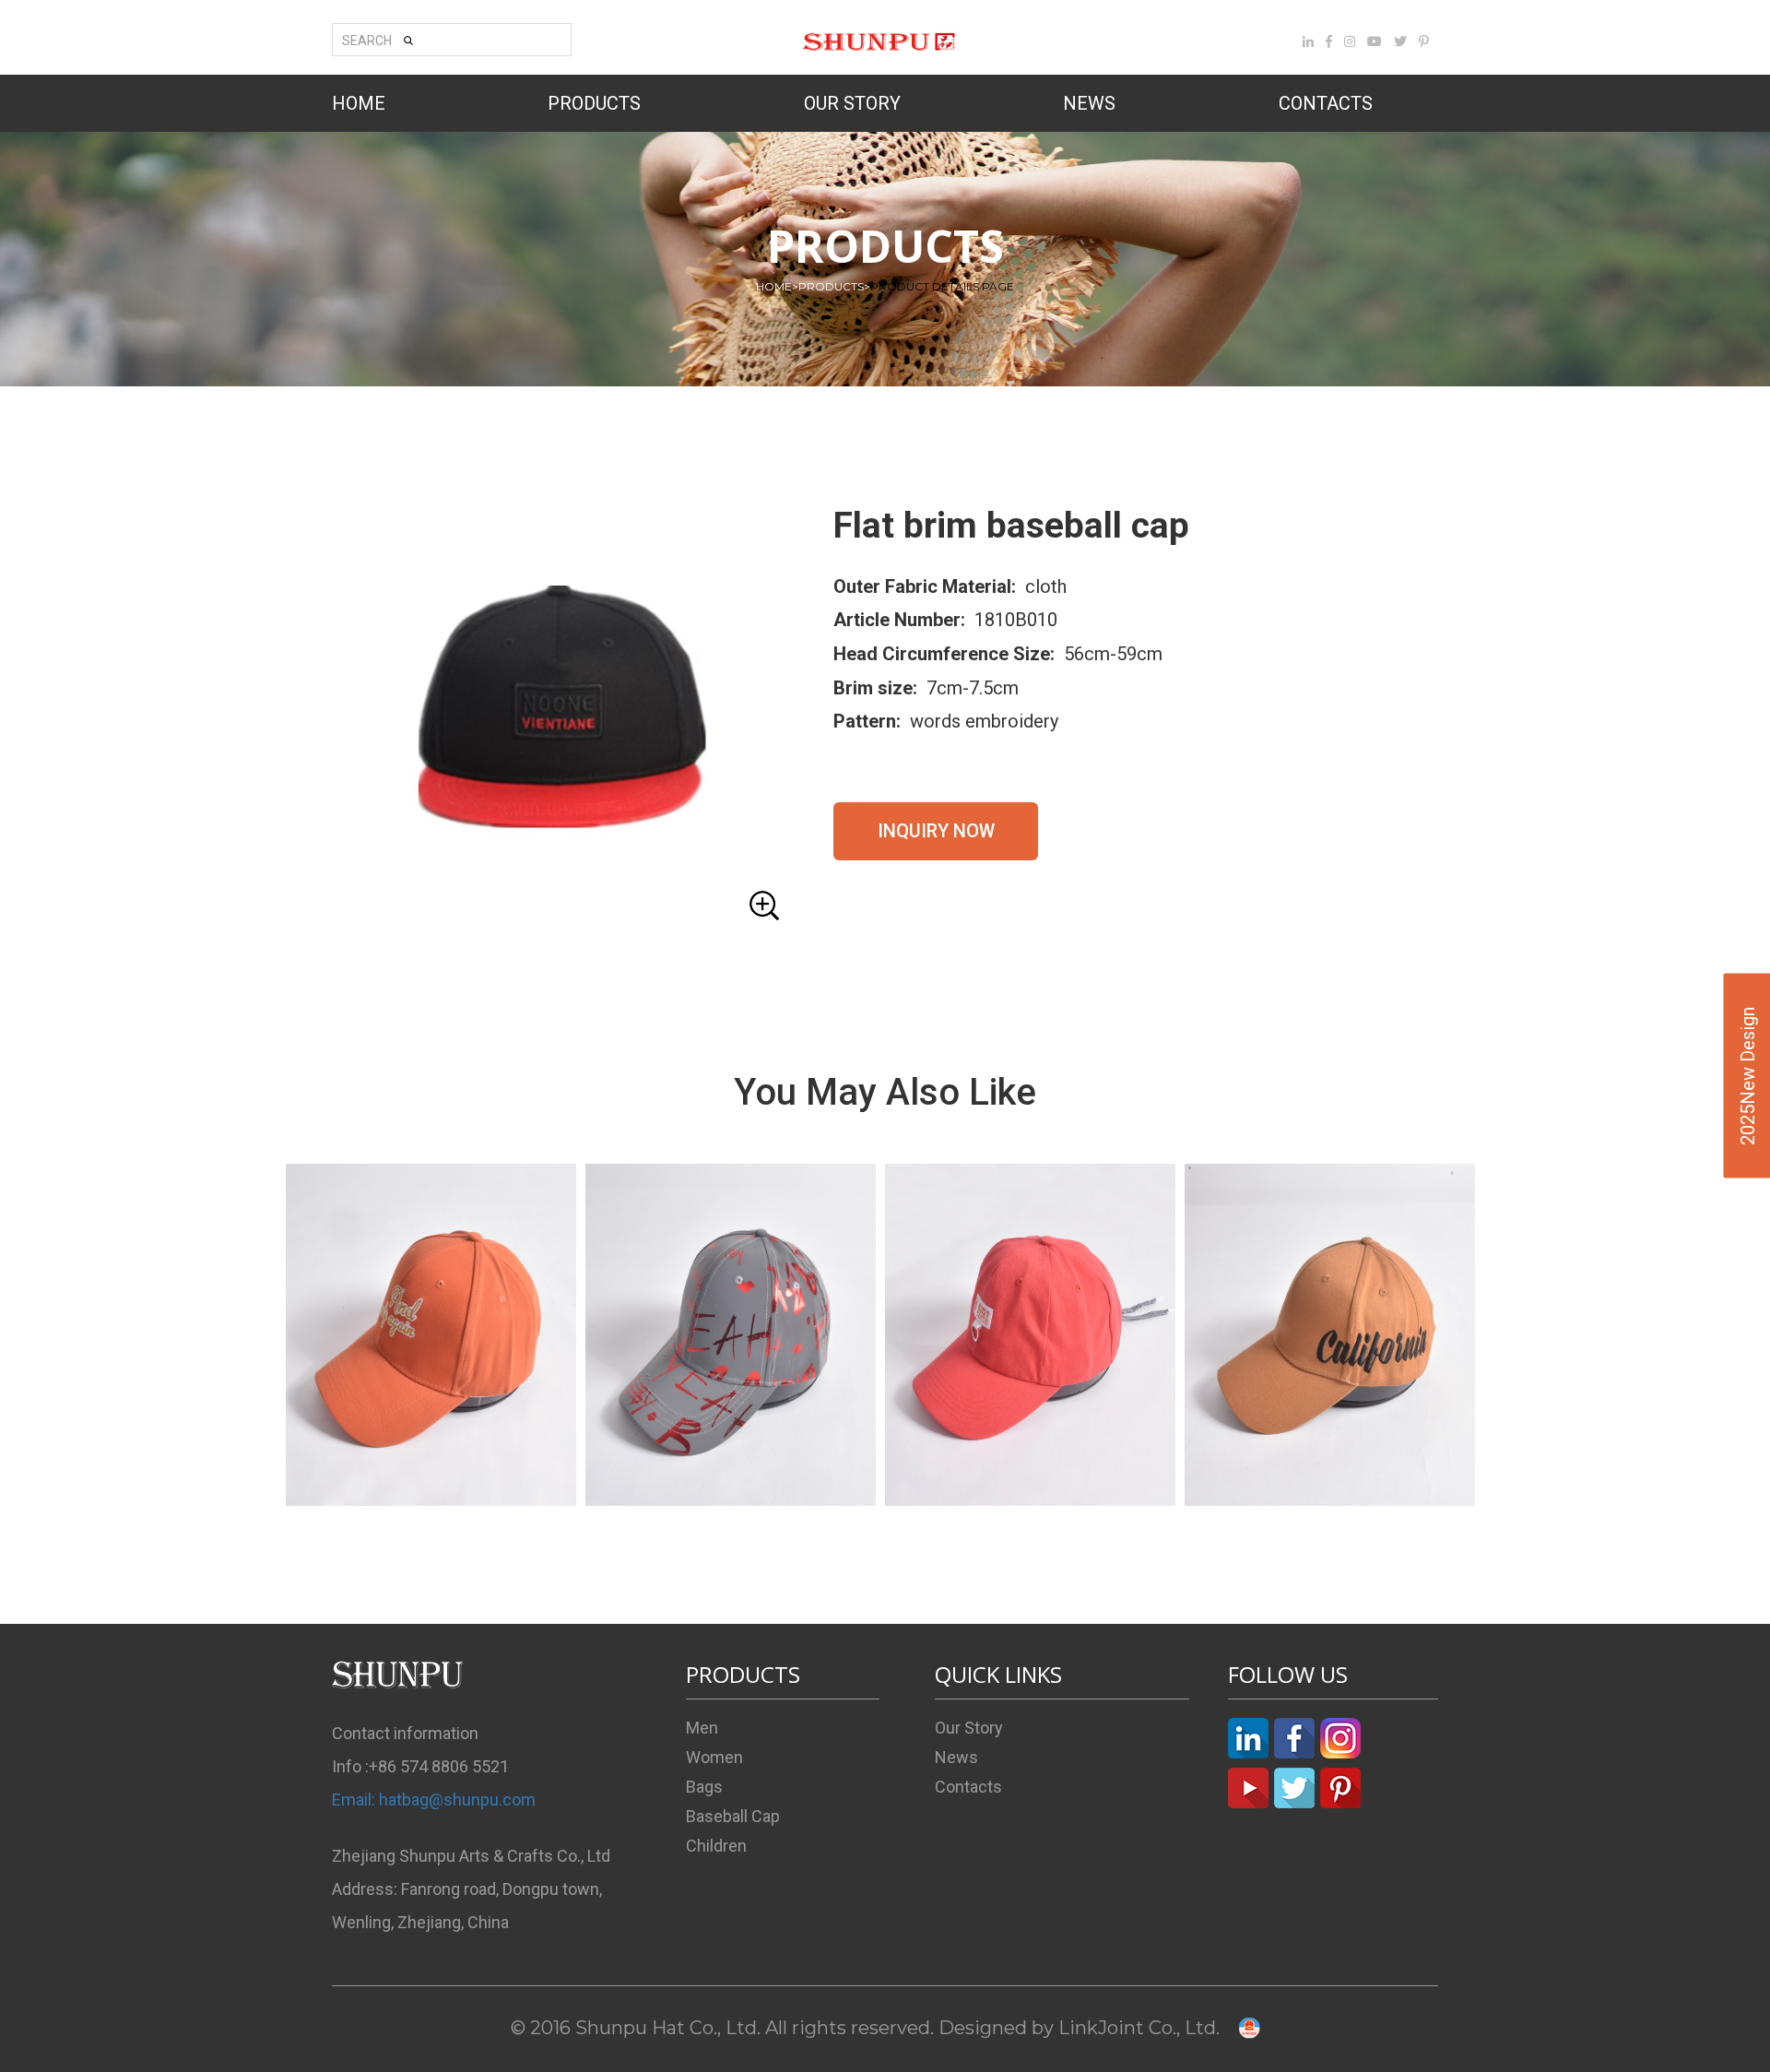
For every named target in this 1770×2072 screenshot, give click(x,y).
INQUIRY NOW (936, 831)
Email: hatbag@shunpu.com (434, 1800)
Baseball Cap (733, 1816)
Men (702, 1728)
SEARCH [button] (367, 41)
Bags (704, 1787)
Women (714, 1757)
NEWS (1089, 103)
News (956, 1757)
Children (716, 1846)
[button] (562, 718)
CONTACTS (1326, 103)
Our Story (969, 1728)
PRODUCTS (594, 103)
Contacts (968, 1787)
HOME (359, 103)
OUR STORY (852, 103)
